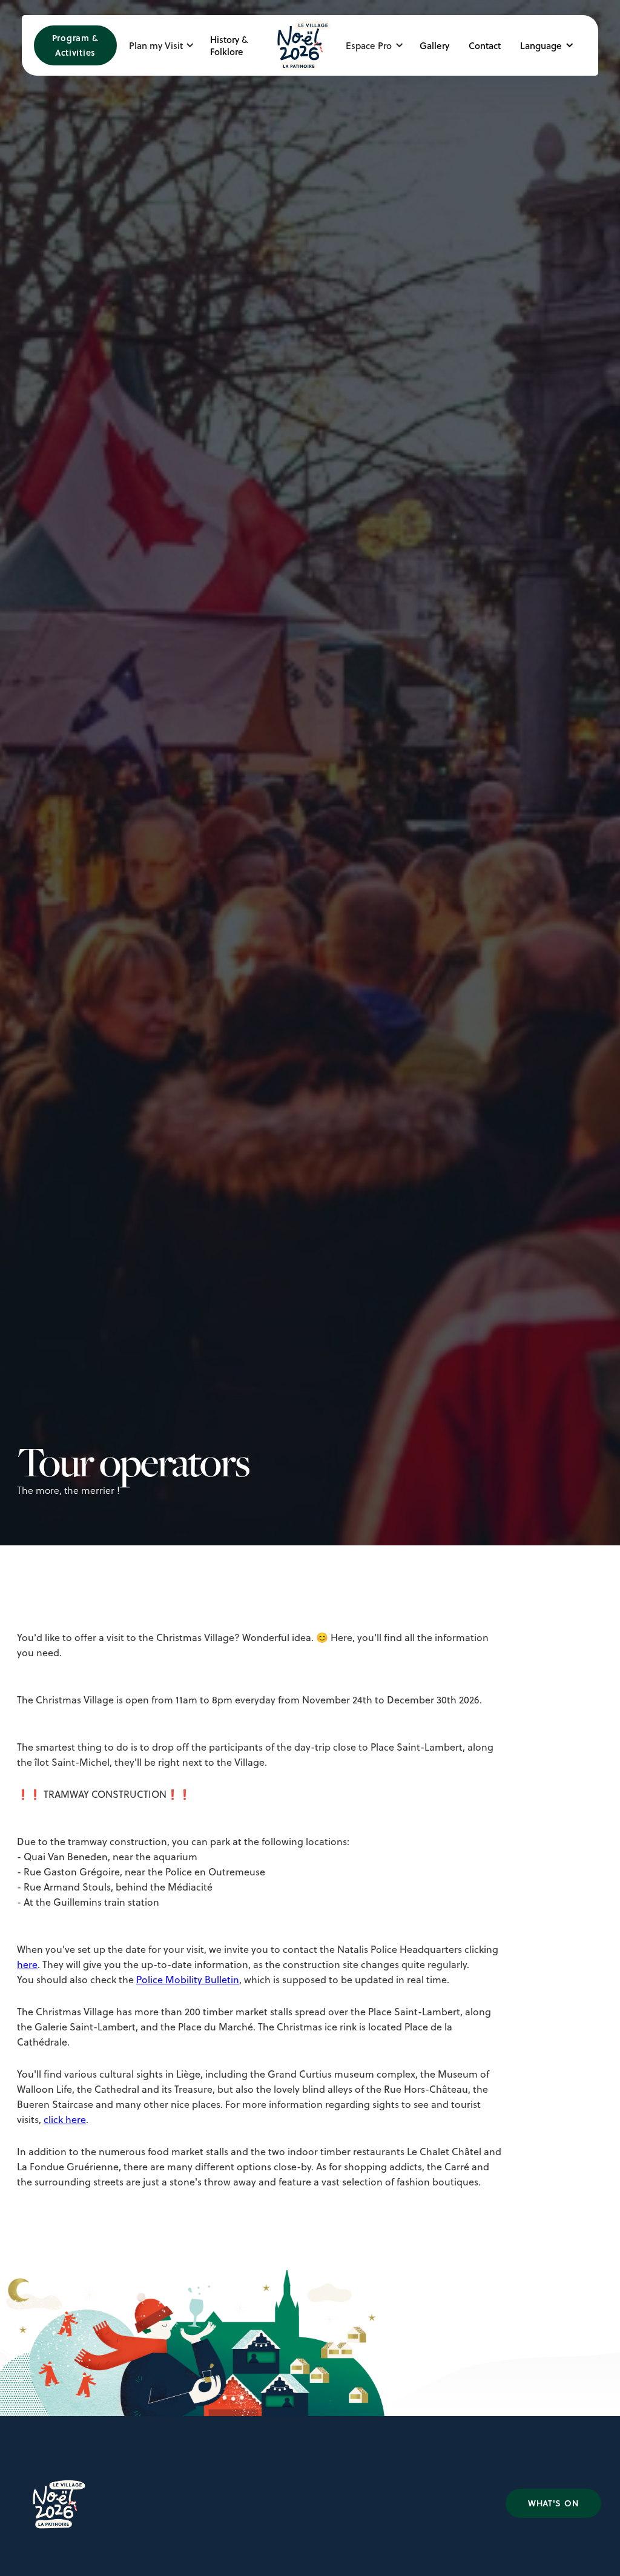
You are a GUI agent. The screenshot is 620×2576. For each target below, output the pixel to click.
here (27, 1964)
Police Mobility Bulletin (188, 1980)
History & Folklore (229, 45)
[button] (165, 45)
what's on (553, 2503)
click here (65, 2119)
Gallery (434, 45)
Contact (485, 45)
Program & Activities (75, 45)
